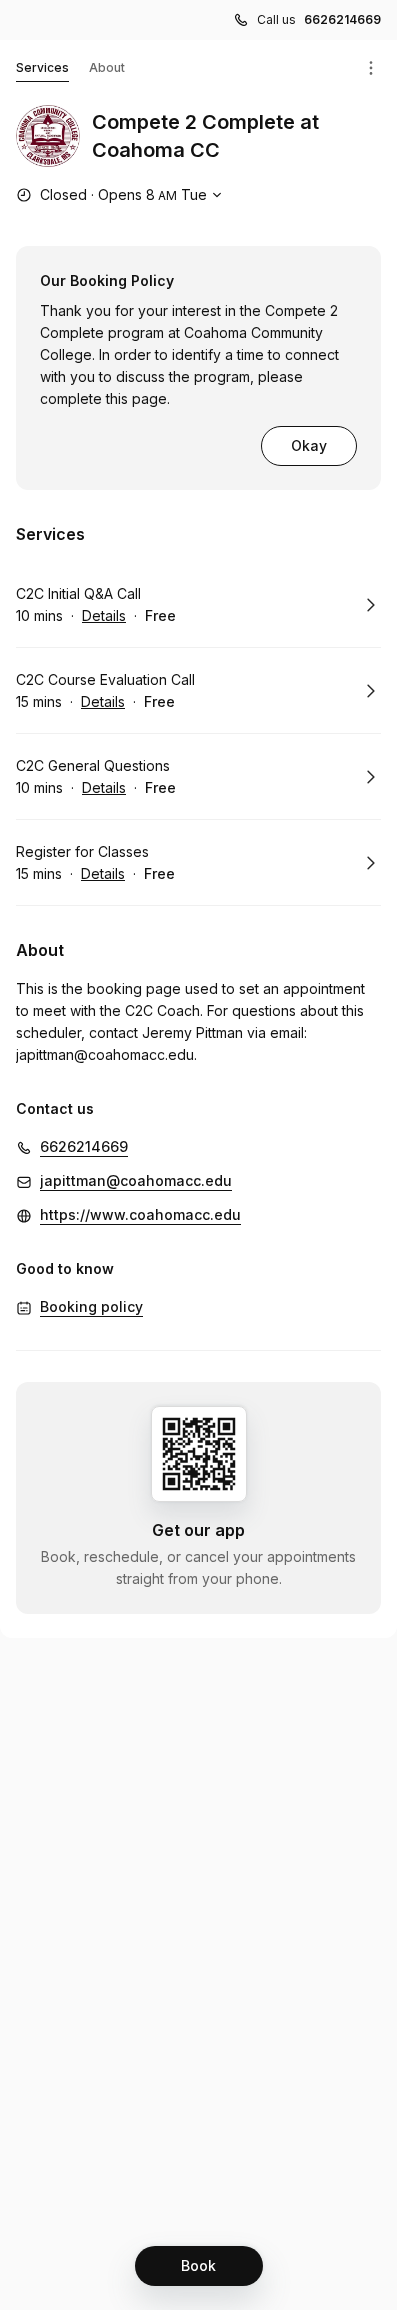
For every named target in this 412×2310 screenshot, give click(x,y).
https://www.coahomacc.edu (140, 1214)
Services (42, 67)
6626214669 (342, 19)
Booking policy (91, 1306)
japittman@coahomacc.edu (105, 1054)
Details (104, 615)
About (107, 67)
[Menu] (371, 68)
